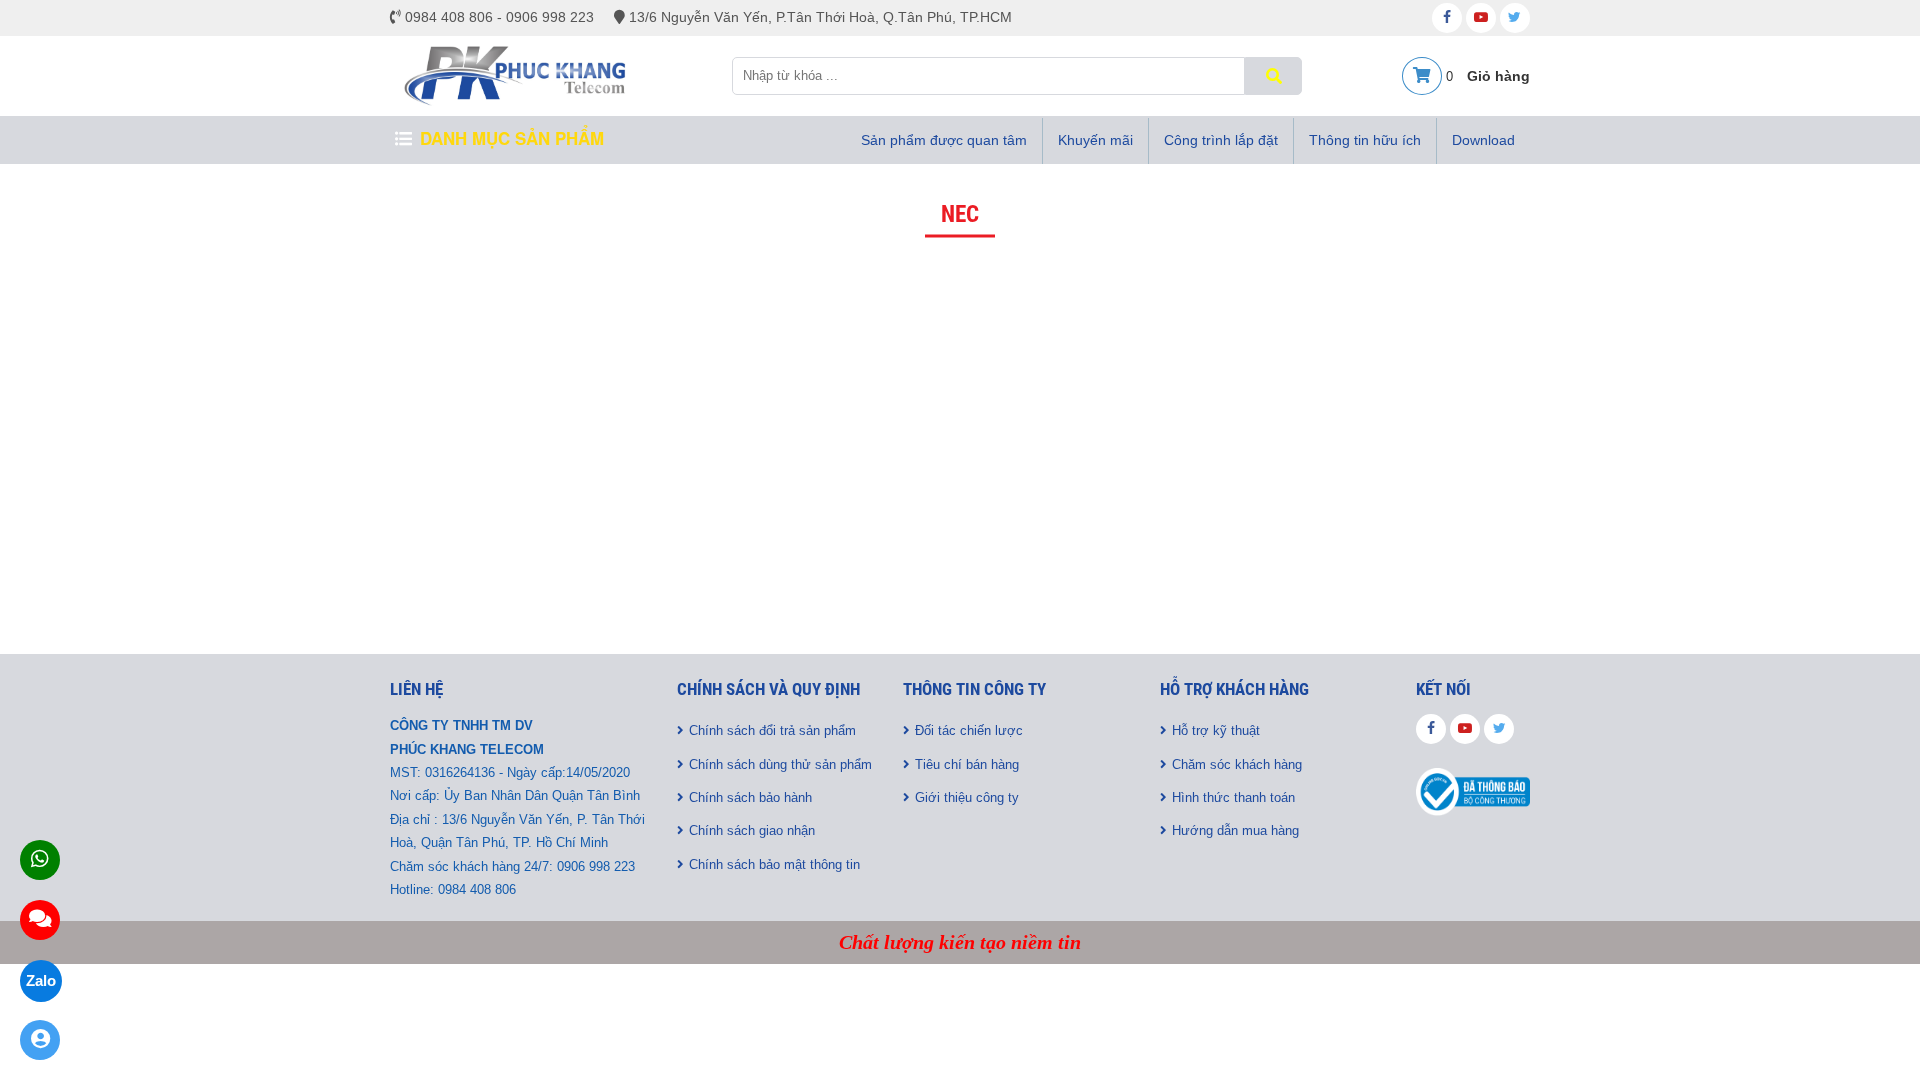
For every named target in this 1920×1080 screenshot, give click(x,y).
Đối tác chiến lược (969, 730)
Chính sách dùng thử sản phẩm (780, 764)
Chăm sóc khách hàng (1237, 764)
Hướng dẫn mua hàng (1235, 830)
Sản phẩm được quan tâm (944, 140)
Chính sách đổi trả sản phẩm (772, 730)
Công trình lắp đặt (1221, 140)
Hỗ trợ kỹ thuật (1216, 730)
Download (1483, 140)
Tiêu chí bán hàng (967, 764)
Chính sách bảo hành (750, 797)
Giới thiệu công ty (967, 797)
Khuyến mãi (1095, 140)
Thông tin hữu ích (1365, 140)
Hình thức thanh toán (1233, 797)
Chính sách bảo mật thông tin (774, 864)
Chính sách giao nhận (752, 830)
